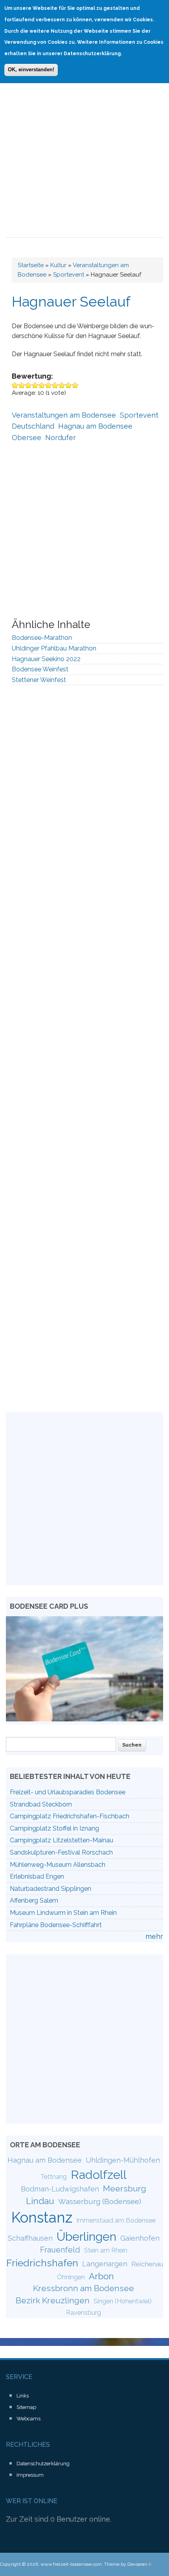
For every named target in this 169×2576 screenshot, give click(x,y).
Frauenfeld (60, 2250)
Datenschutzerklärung (43, 2464)
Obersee (27, 438)
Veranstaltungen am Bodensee (64, 415)
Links (23, 2396)
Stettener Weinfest (39, 680)
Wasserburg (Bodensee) (100, 2201)
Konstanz (42, 2217)
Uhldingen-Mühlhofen (123, 2160)
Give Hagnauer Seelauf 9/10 (69, 385)
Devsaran (140, 2564)
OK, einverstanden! (31, 70)
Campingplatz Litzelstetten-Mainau (62, 1840)
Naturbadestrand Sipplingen (51, 1889)
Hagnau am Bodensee (95, 426)
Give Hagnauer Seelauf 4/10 (35, 385)
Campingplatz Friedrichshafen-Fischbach (70, 1816)
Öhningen (71, 2277)
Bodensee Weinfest (40, 669)
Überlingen (86, 2236)
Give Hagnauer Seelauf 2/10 (22, 385)
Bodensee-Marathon (42, 638)
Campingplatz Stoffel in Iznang (54, 1828)
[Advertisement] (84, 149)
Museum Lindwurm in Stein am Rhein (63, 1913)
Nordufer (61, 438)
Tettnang (54, 2177)
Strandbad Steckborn (41, 1804)
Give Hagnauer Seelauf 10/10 (75, 385)
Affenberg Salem (34, 1900)
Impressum (30, 2475)
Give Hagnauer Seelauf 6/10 (49, 385)
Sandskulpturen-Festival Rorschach (61, 1852)
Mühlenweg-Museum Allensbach (58, 1865)
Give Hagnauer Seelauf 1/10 (15, 385)
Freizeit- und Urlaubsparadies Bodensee (68, 1792)
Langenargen (105, 2264)
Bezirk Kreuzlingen (53, 2300)
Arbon (101, 2276)
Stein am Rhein (106, 2250)
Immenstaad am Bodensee (116, 2220)
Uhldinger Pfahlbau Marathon (54, 648)
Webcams (28, 2419)
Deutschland (33, 426)
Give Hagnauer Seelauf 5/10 (42, 385)
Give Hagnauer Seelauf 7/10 (55, 385)
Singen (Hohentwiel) (123, 2301)
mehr (154, 1936)
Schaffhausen (30, 2238)
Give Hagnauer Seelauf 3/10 (28, 385)
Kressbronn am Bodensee (84, 2288)
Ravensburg (84, 2313)
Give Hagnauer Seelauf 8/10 (62, 385)
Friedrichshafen (42, 2263)
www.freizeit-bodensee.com (71, 2564)
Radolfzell (99, 2175)
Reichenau (147, 2264)
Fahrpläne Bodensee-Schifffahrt (56, 1925)
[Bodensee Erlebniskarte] (84, 1719)
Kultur (58, 265)
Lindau (40, 2201)
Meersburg (125, 2188)
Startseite (31, 265)
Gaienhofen (140, 2238)
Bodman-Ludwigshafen (60, 2189)
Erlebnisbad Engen (37, 1876)
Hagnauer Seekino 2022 (46, 659)
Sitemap (26, 2407)
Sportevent (69, 275)
